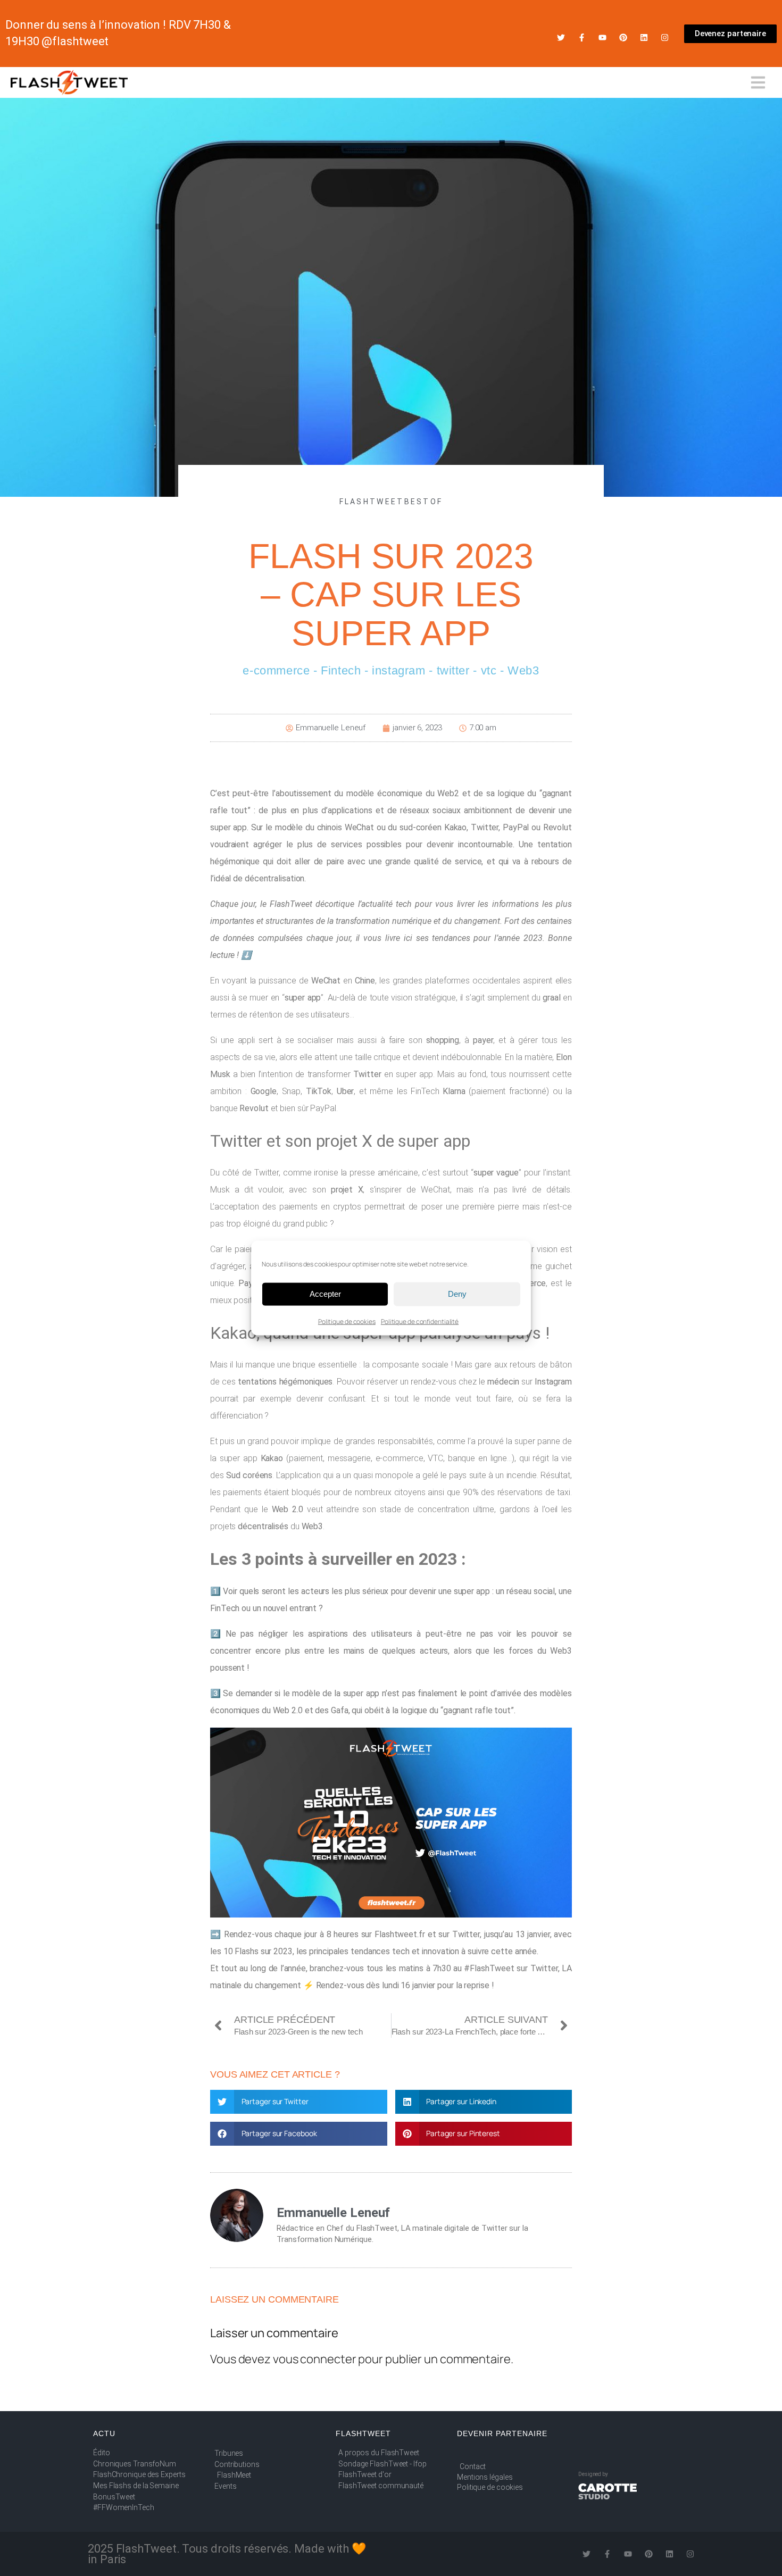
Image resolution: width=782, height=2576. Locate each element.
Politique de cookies (347, 1321)
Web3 (523, 670)
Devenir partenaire (502, 2433)
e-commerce (276, 670)
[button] (299, 2102)
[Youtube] (602, 37)
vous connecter (315, 2359)
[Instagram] (665, 37)
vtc (489, 670)
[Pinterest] (623, 37)
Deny (457, 1294)
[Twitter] (561, 37)
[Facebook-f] (582, 37)
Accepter (325, 1294)
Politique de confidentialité (420, 1321)
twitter (453, 670)
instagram (398, 670)
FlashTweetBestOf (391, 502)
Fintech (341, 670)
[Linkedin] (644, 37)
